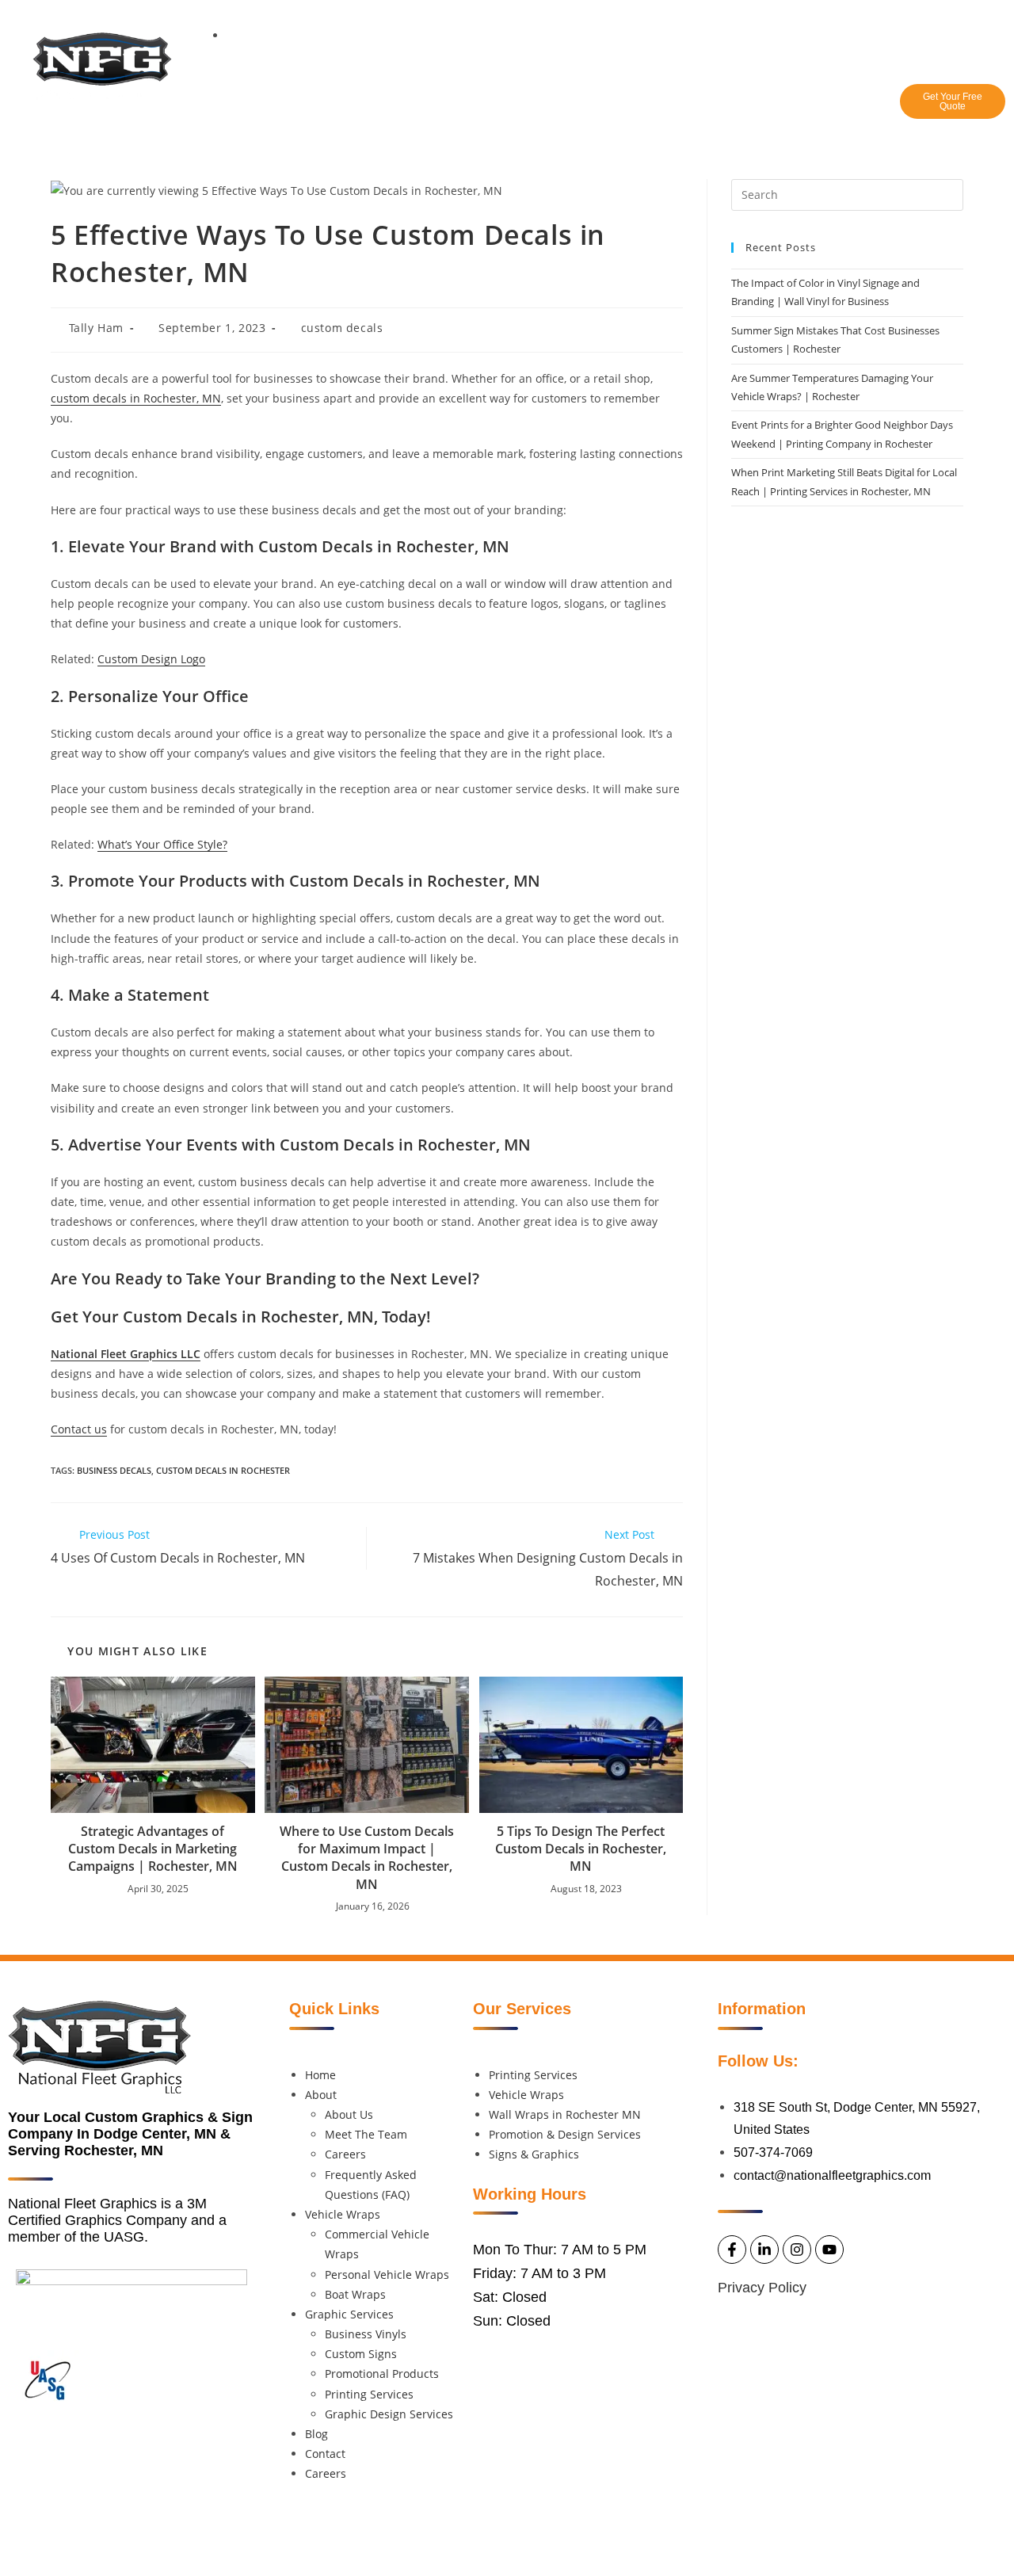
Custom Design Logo (151, 659)
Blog (673, 108)
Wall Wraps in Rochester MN (565, 2114)
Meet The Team (366, 2134)
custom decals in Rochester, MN (136, 398)
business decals (114, 1470)
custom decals (342, 328)
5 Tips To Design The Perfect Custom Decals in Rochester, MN (581, 1849)
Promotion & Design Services (565, 2134)
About (347, 108)
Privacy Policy (762, 2288)
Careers (811, 108)
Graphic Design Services (389, 2414)
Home (283, 108)
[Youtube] (989, 22)
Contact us (79, 1429)
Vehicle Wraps (444, 108)
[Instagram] (957, 22)
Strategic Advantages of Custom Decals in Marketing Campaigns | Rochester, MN (153, 1849)
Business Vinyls (366, 2334)
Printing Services (369, 2394)
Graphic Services (573, 108)
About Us (349, 2114)
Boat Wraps (355, 2294)
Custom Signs (361, 2354)
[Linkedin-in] (924, 22)
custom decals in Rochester (223, 1470)
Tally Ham (96, 328)
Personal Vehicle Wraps (387, 2275)
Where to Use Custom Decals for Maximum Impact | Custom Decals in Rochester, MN (367, 1858)
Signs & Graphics (534, 2154)
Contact (737, 108)
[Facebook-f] (892, 22)
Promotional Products (382, 2374)
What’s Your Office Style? (162, 844)
